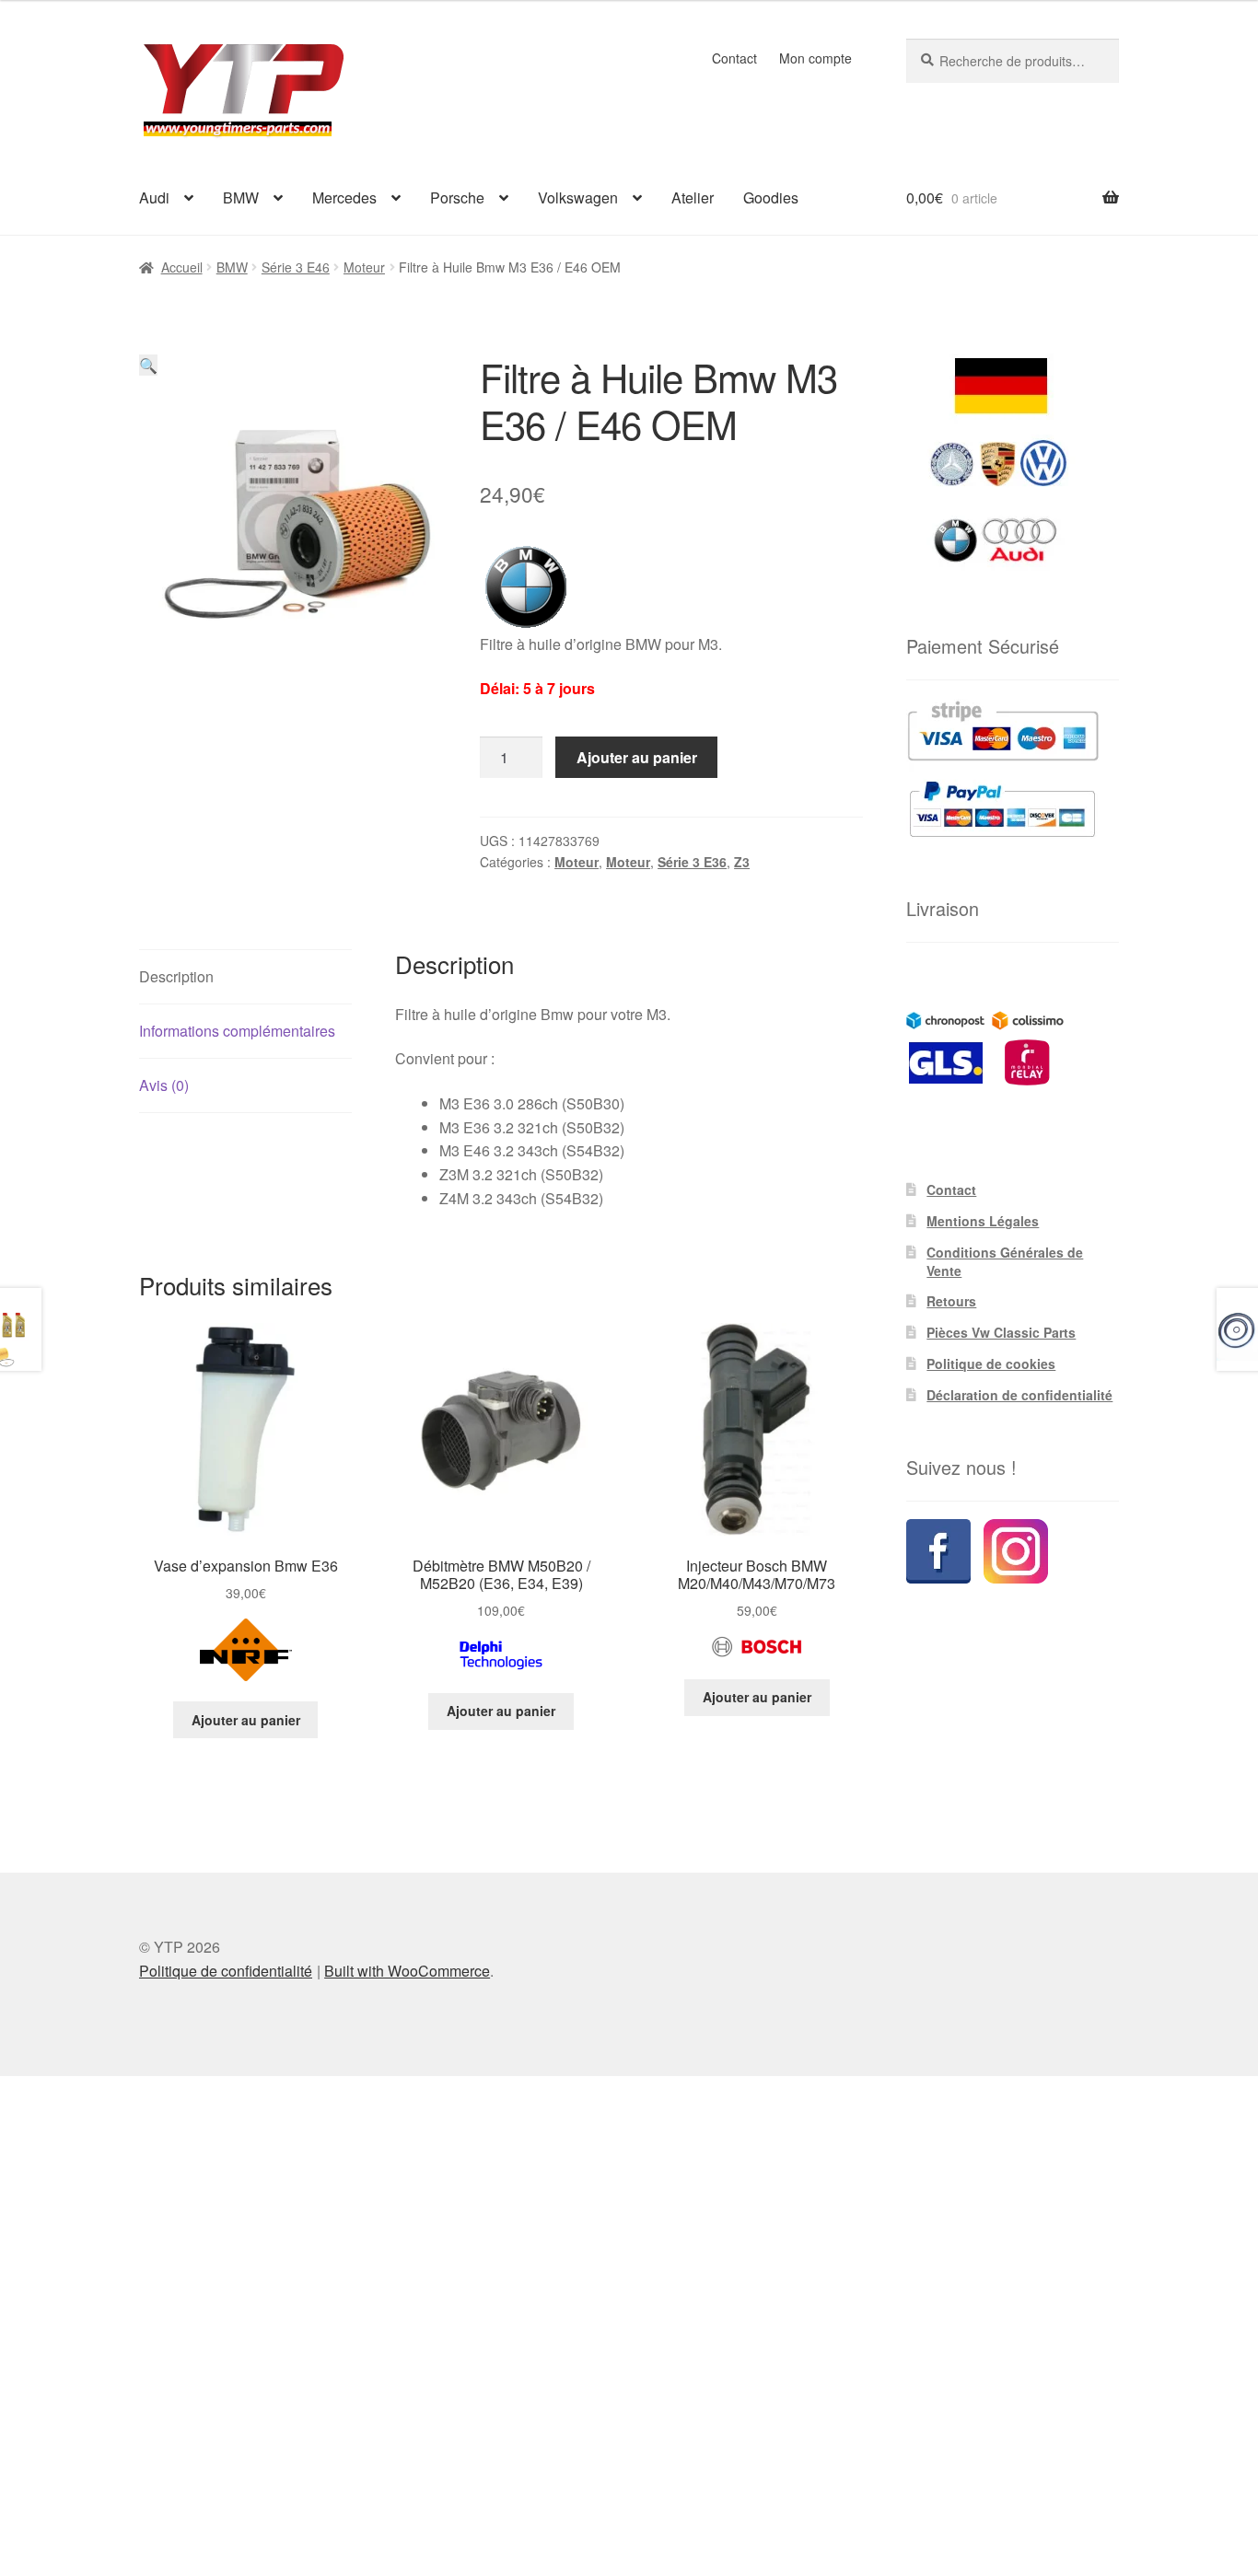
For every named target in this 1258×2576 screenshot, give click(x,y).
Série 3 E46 (296, 267)
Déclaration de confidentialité (1019, 1395)
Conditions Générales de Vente (1005, 1261)
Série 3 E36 (692, 862)
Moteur (364, 267)
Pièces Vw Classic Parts (1001, 1332)
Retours (951, 1301)
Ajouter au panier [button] (246, 1720)
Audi (154, 197)
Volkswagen (578, 197)
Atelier (693, 197)
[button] (148, 365)
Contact (734, 58)
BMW (241, 197)
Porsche (457, 197)
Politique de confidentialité (226, 1971)
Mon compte (815, 58)
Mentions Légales (983, 1221)
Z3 (742, 862)
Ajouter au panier (637, 757)
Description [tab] (176, 976)
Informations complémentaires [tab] (237, 1031)
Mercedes (344, 197)
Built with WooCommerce (407, 1971)
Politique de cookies (991, 1363)
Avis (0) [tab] (164, 1085)
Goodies (771, 197)
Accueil (182, 267)
